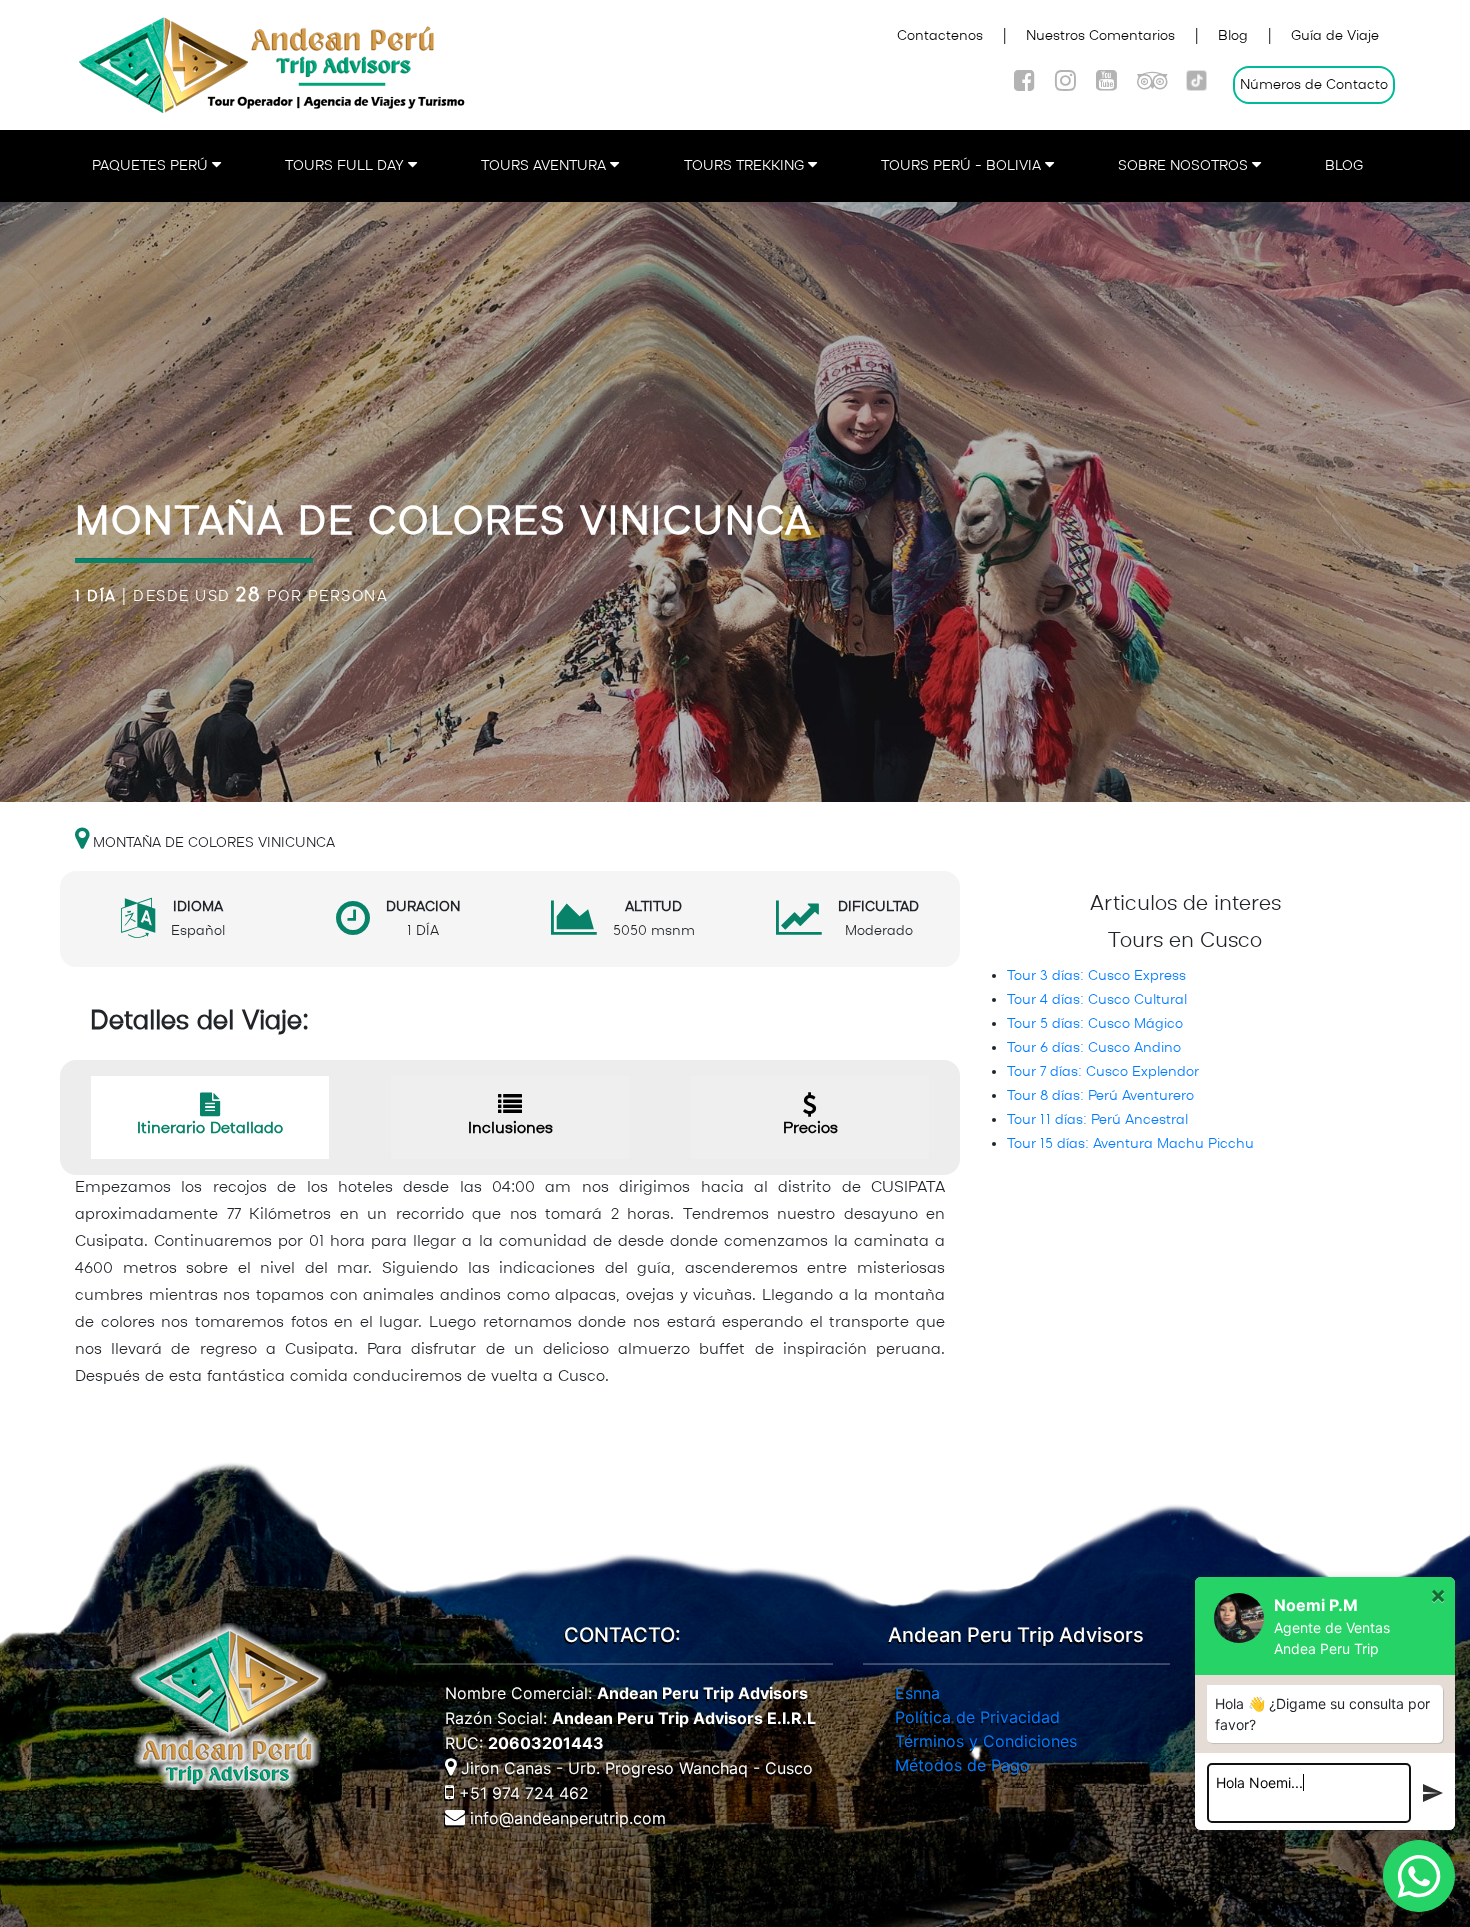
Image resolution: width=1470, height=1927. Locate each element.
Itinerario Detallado (210, 1129)
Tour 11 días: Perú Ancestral (1097, 1120)
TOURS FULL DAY (346, 166)
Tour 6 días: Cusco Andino (1094, 1048)
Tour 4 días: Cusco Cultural (1097, 1000)
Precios (810, 1129)
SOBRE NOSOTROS (1185, 166)
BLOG (1344, 166)
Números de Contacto (1314, 85)
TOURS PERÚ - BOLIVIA (963, 166)
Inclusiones (510, 1129)
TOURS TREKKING (746, 166)
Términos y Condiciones (986, 1741)
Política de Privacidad (977, 1717)
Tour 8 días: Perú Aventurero (1100, 1096)
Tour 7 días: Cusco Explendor (1103, 1072)
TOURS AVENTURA (545, 166)
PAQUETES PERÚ (152, 166)
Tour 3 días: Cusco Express (1096, 976)
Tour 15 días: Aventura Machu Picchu (1130, 1144)
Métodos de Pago (962, 1765)
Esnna (917, 1693)
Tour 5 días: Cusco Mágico (1095, 1024)
